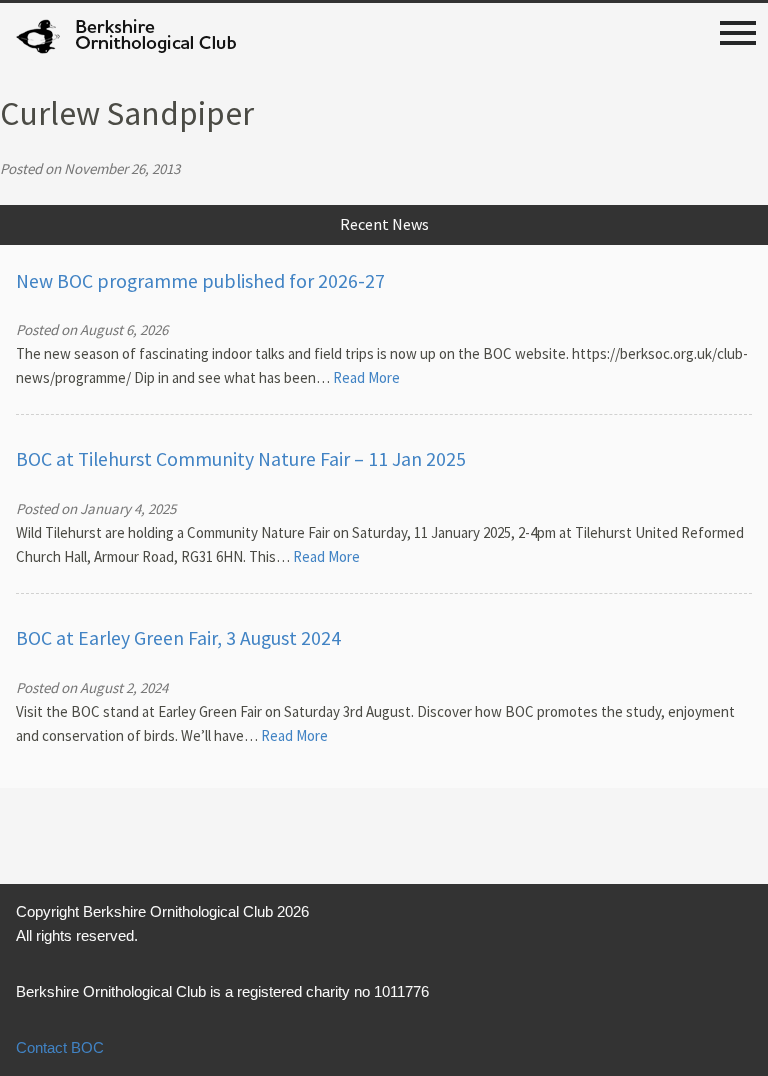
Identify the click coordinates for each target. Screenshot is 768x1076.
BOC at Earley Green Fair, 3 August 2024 (178, 638)
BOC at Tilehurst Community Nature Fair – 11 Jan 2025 (241, 459)
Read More (366, 377)
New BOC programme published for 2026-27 (200, 281)
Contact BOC (60, 1047)
